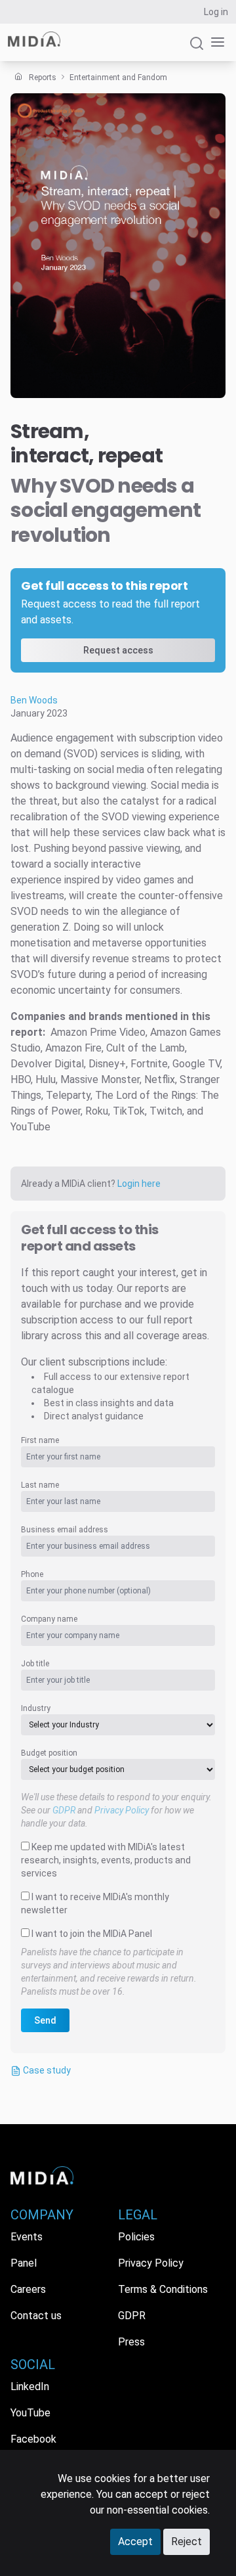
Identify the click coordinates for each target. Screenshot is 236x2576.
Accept (135, 2542)
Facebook (33, 2439)
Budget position (49, 1753)
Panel (24, 2263)
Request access (118, 650)
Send (45, 2020)
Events (27, 2237)
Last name (40, 1485)
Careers (28, 2289)
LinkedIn (30, 2387)
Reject (187, 2542)
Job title (35, 1664)
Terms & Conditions (163, 2289)
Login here (139, 1184)
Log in (216, 12)
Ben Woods (34, 700)
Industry (36, 1708)
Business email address (65, 1530)
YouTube (30, 2413)
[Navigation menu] (215, 42)
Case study (46, 2070)
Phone (32, 1574)
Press (131, 2342)
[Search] (197, 49)
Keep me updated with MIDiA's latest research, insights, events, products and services (106, 1860)
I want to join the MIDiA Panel (92, 1934)
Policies (136, 2237)
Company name (49, 1619)
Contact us (36, 2316)
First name (40, 1440)
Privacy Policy (122, 1810)
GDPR (64, 1810)
